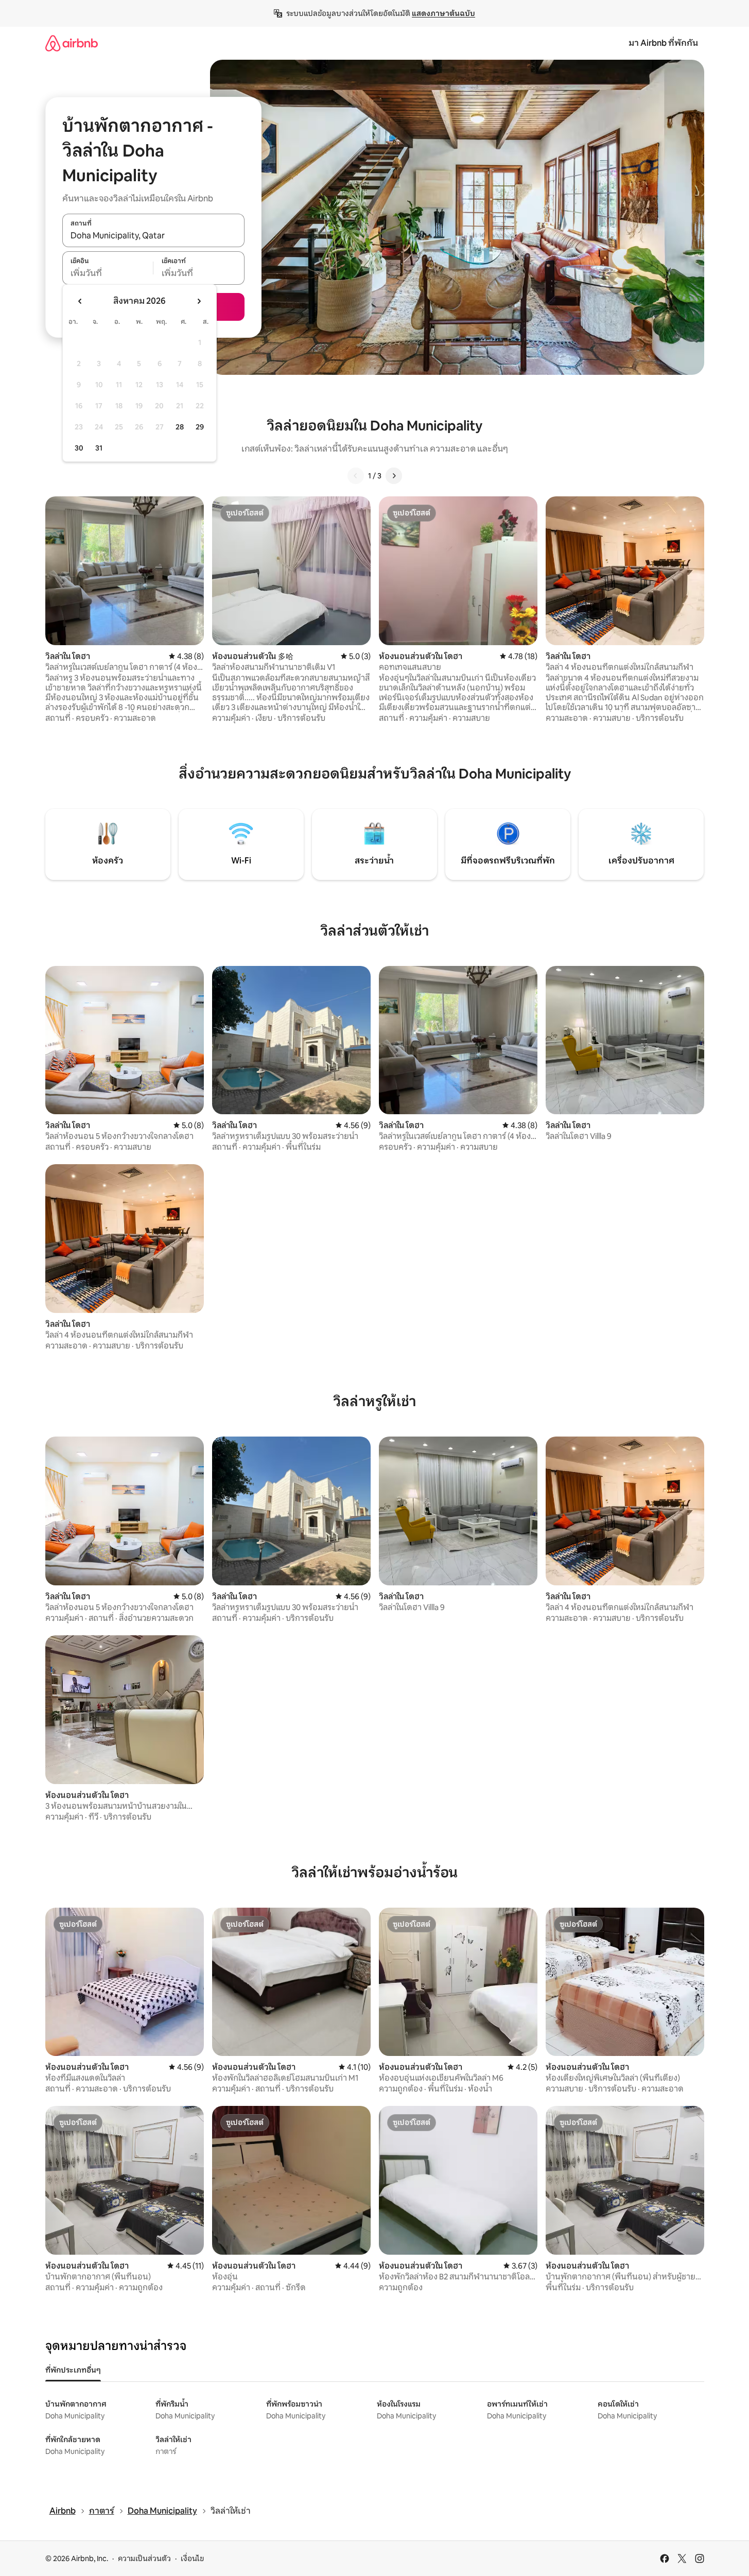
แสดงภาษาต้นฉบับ (443, 13)
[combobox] (153, 236)
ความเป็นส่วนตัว (144, 2558)
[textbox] (108, 273)
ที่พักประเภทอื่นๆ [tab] (73, 2370)
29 (200, 427)
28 (180, 427)
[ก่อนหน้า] (356, 476)
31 (99, 448)
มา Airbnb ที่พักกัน (663, 43)
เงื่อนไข (192, 2558)
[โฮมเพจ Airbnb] (72, 43)
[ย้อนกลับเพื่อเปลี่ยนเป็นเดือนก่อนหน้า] (80, 301)
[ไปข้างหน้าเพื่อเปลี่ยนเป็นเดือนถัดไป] (199, 301)
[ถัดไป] (394, 476)
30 (79, 448)
